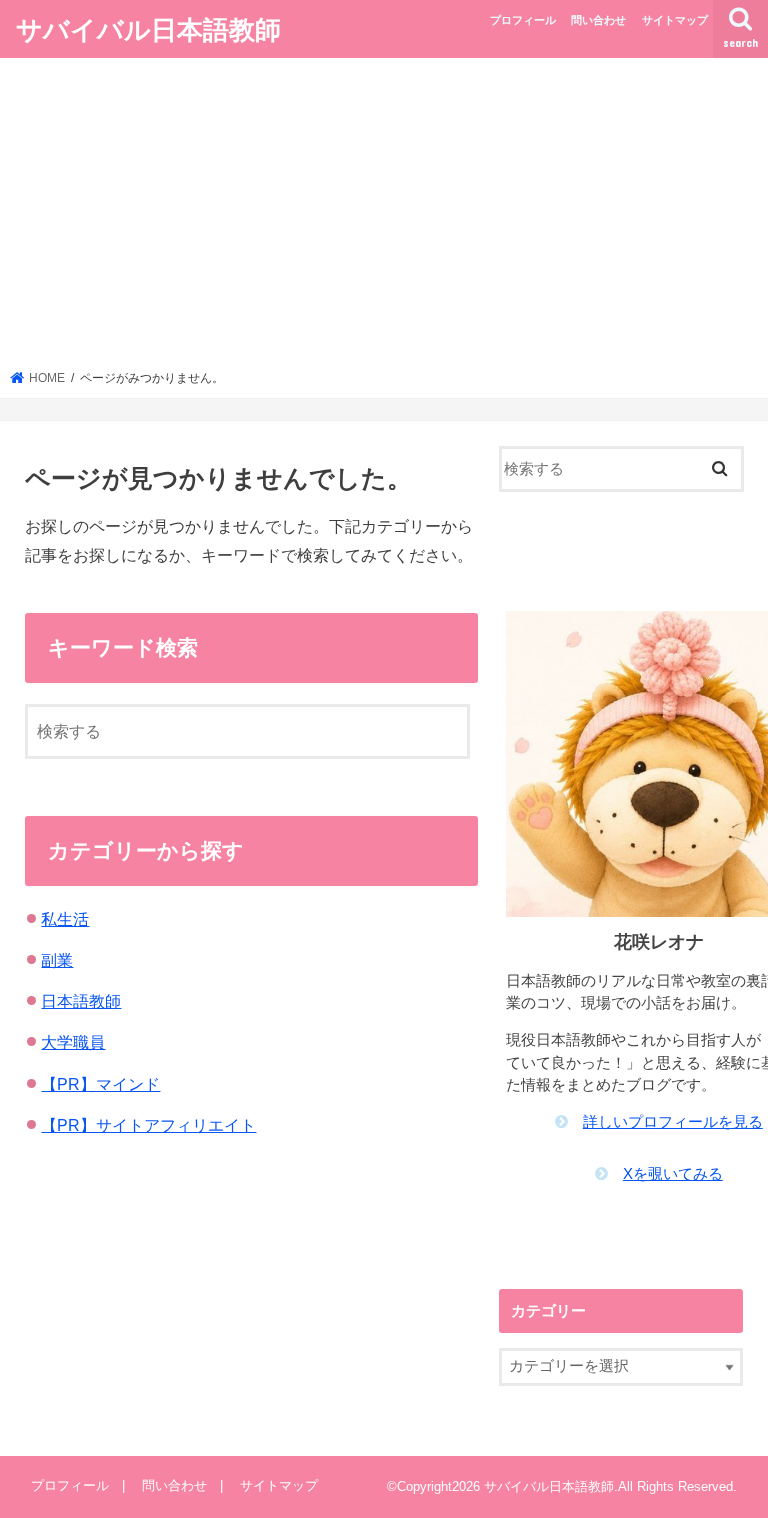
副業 (57, 960)
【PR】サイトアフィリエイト (148, 1125)
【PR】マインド (100, 1084)
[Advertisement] (384, 220)
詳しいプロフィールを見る (673, 1122)
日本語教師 (81, 1001)
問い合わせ (598, 20)
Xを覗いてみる (673, 1174)
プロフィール (523, 20)
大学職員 (73, 1042)
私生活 (65, 919)
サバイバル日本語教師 (148, 28)
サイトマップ (675, 20)
